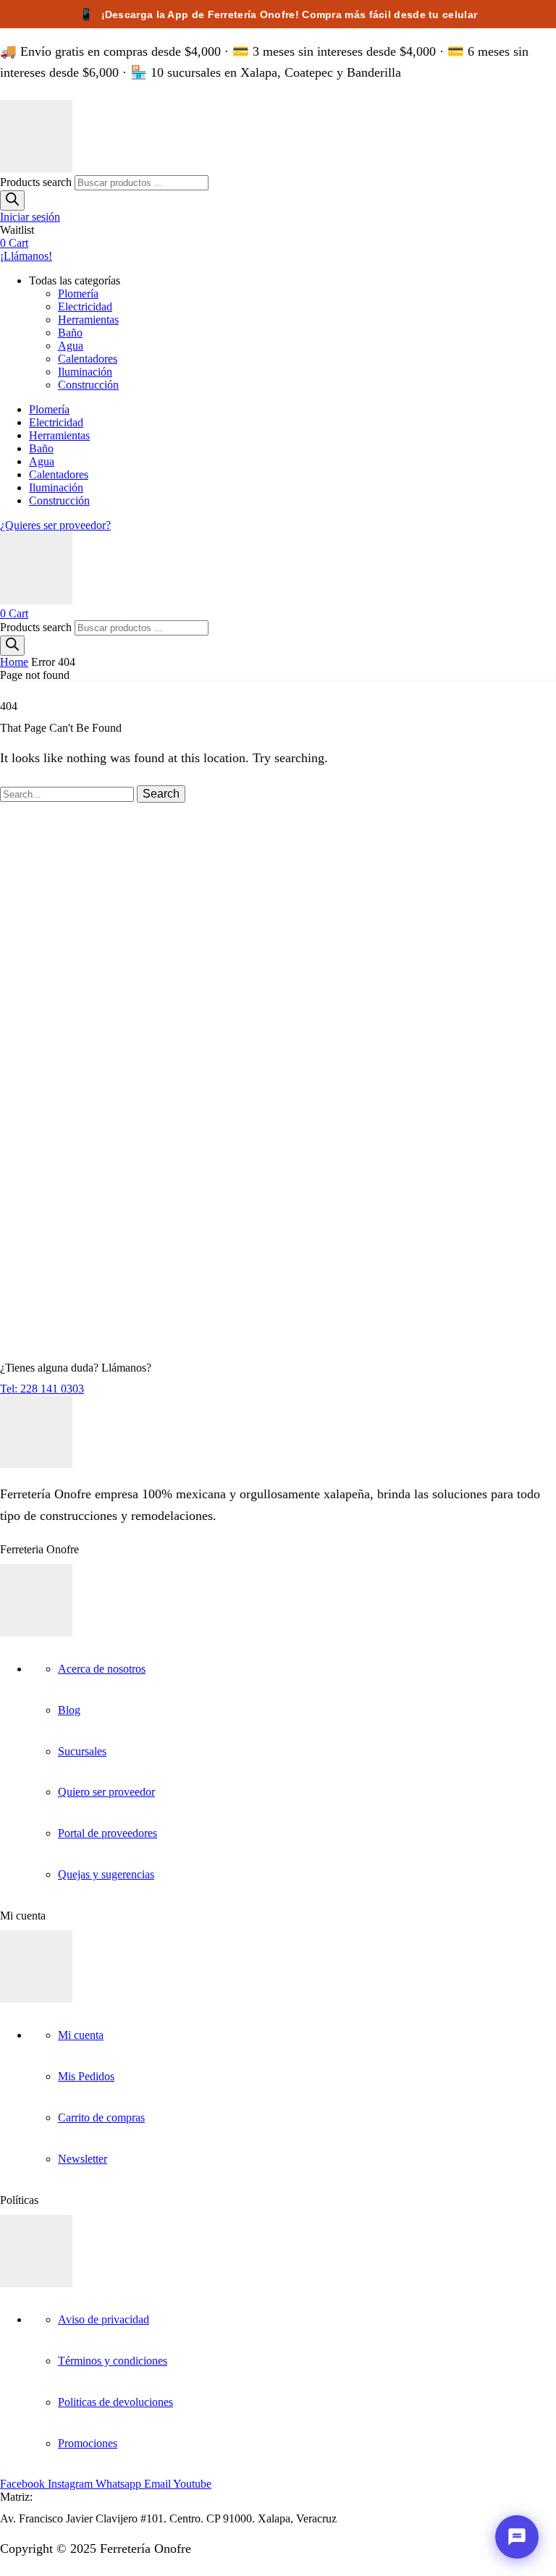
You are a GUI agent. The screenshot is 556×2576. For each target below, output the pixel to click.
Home (14, 662)
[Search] (12, 200)
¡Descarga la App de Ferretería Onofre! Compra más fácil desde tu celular (278, 14)
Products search (37, 182)
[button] (30, 217)
